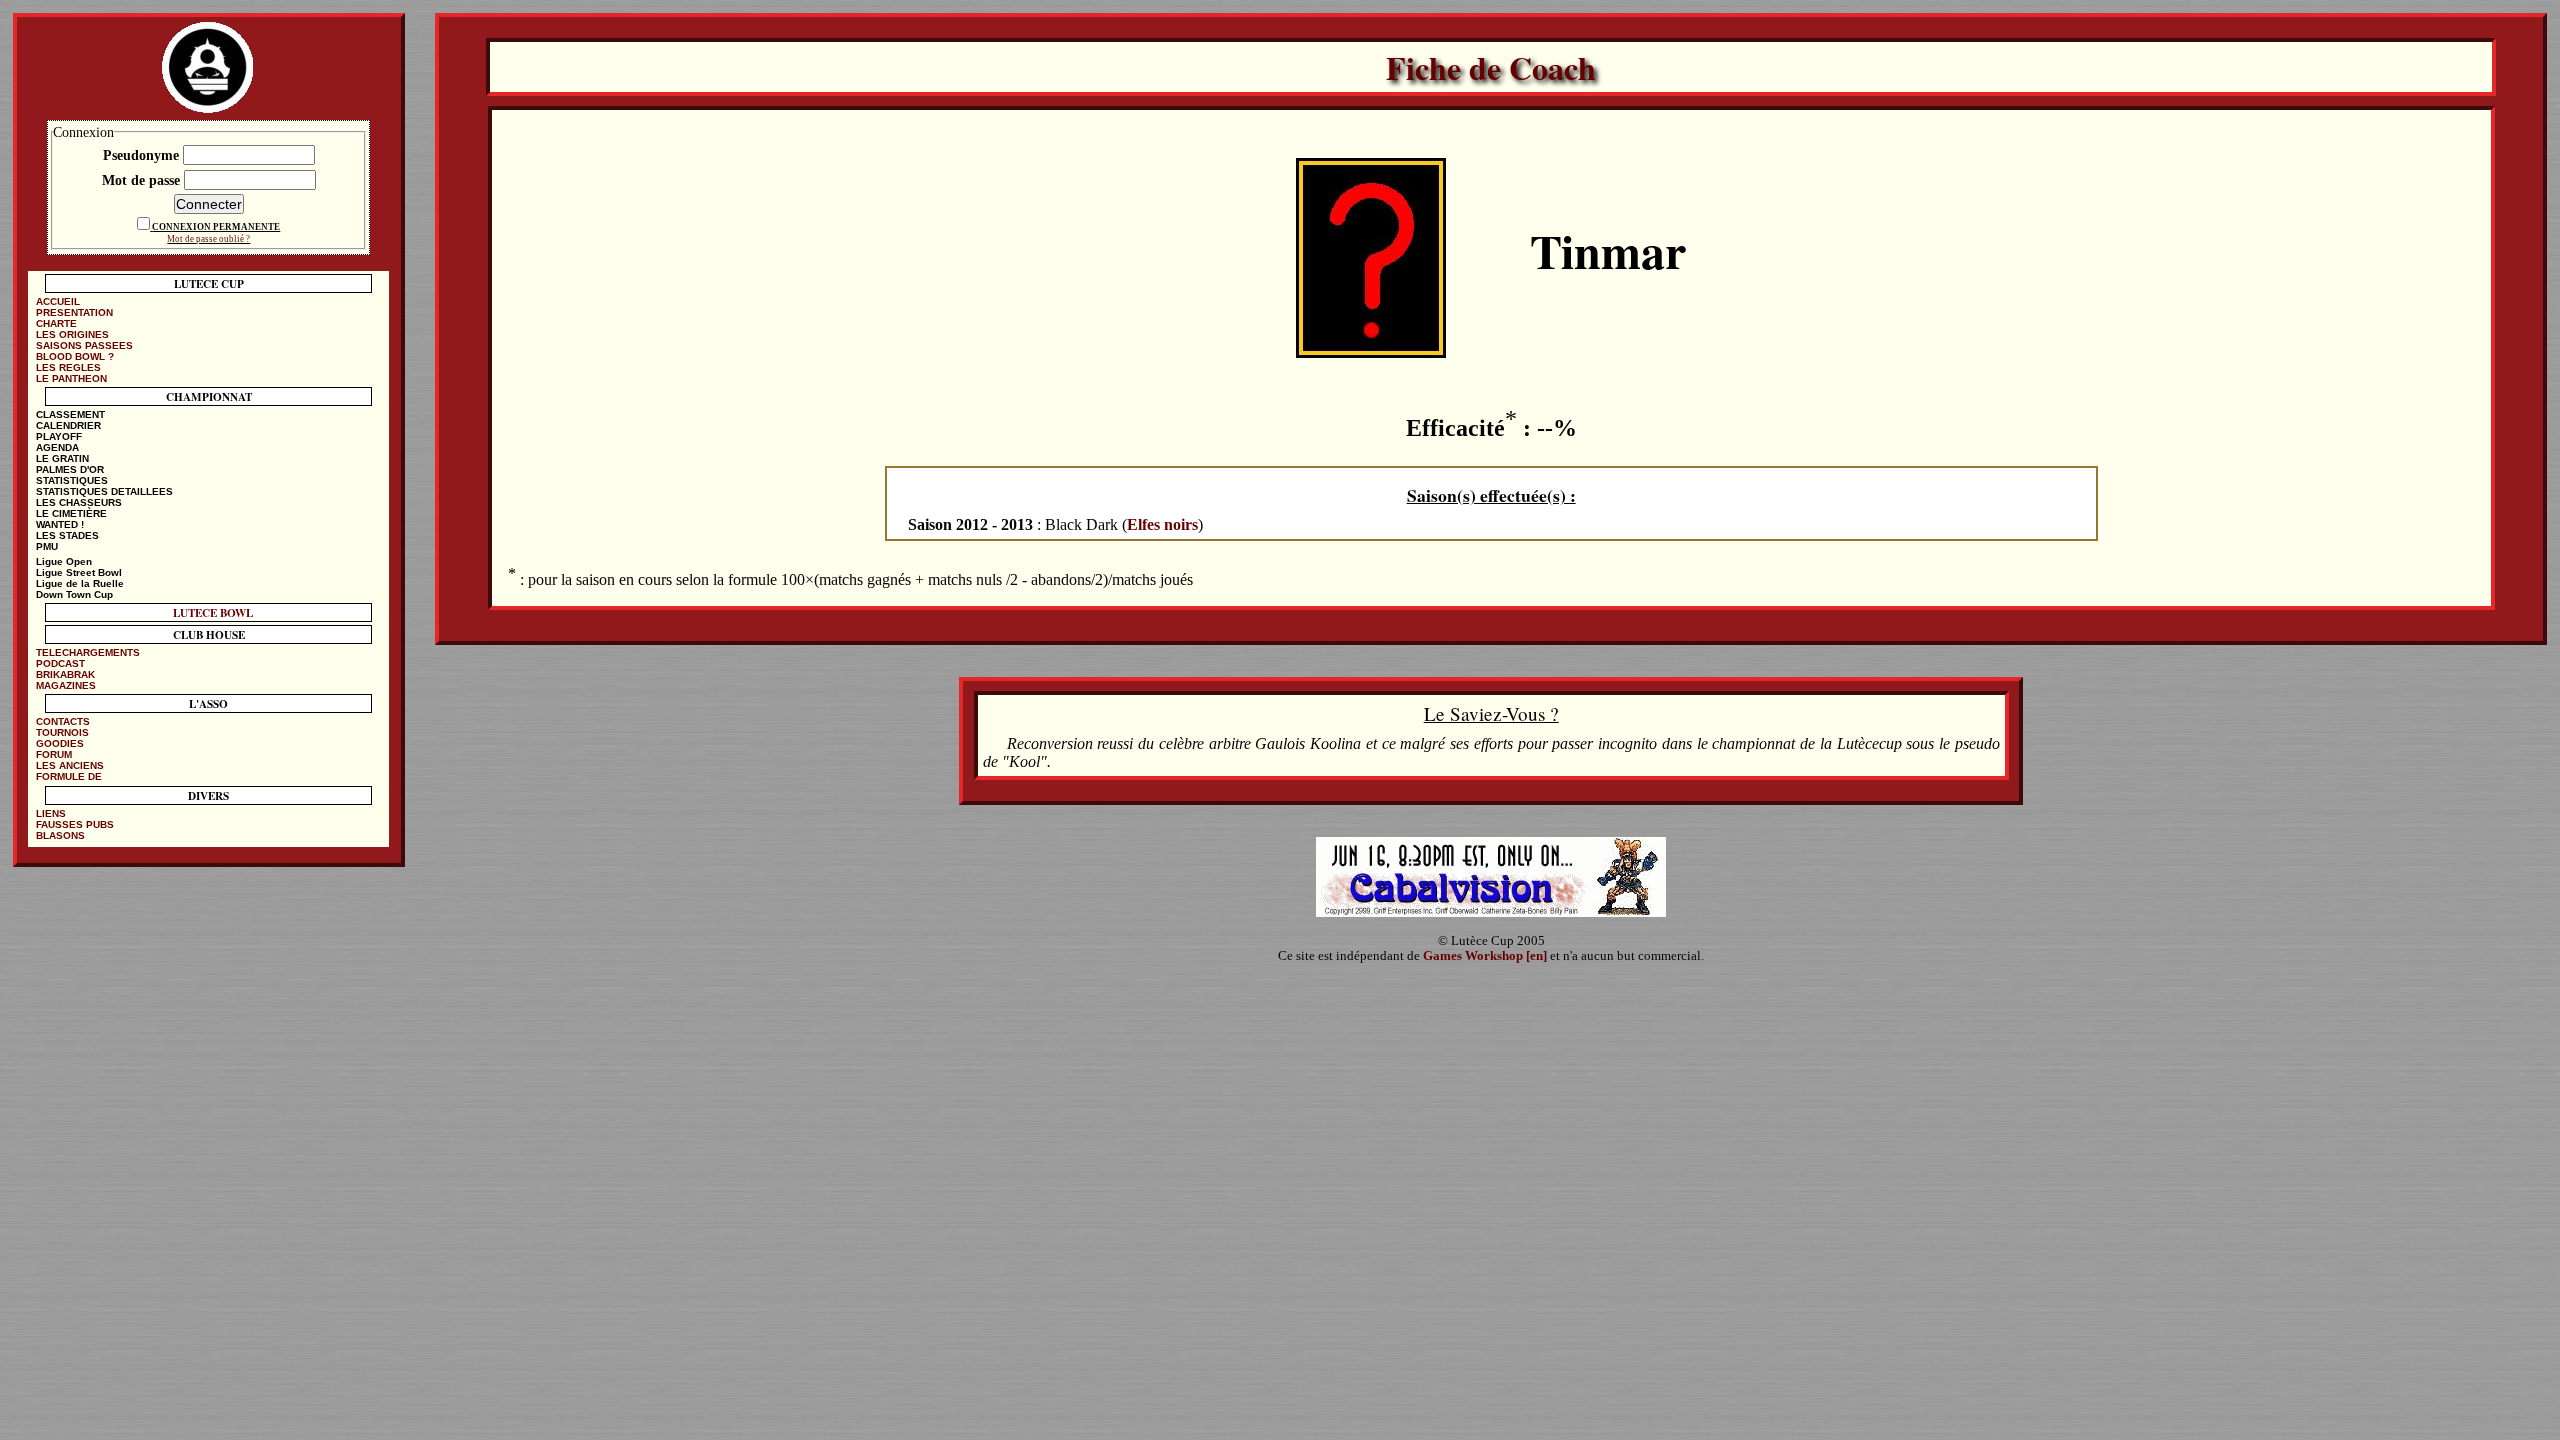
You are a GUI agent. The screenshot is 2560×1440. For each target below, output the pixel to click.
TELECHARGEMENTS (88, 652)
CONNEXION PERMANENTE (216, 227)
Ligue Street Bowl (79, 572)
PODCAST (60, 663)
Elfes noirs (1162, 524)
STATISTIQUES (72, 480)
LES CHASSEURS (79, 502)
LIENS (51, 813)
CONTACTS (63, 721)
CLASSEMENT (70, 414)
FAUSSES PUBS (75, 824)
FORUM (54, 754)
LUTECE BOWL (213, 612)
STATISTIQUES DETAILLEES (104, 491)
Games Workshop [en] (1485, 956)
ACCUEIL (58, 301)
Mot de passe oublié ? (208, 239)
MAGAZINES (66, 685)
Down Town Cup (74, 594)
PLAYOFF (59, 436)
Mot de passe (143, 180)
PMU (47, 546)
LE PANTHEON (71, 378)
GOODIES (60, 743)
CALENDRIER (68, 425)
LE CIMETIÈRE (71, 513)
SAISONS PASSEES (84, 345)
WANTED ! (60, 524)
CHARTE (56, 323)
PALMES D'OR (70, 469)
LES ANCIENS (70, 765)
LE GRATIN (62, 458)
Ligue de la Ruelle (80, 583)
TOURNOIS (62, 732)
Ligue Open (64, 561)
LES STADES (67, 535)
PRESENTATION (74, 312)
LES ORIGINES (72, 334)
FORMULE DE (69, 776)
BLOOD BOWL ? (75, 356)
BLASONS (60, 835)
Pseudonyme (143, 155)
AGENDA (57, 447)
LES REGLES (68, 367)
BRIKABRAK (65, 674)
